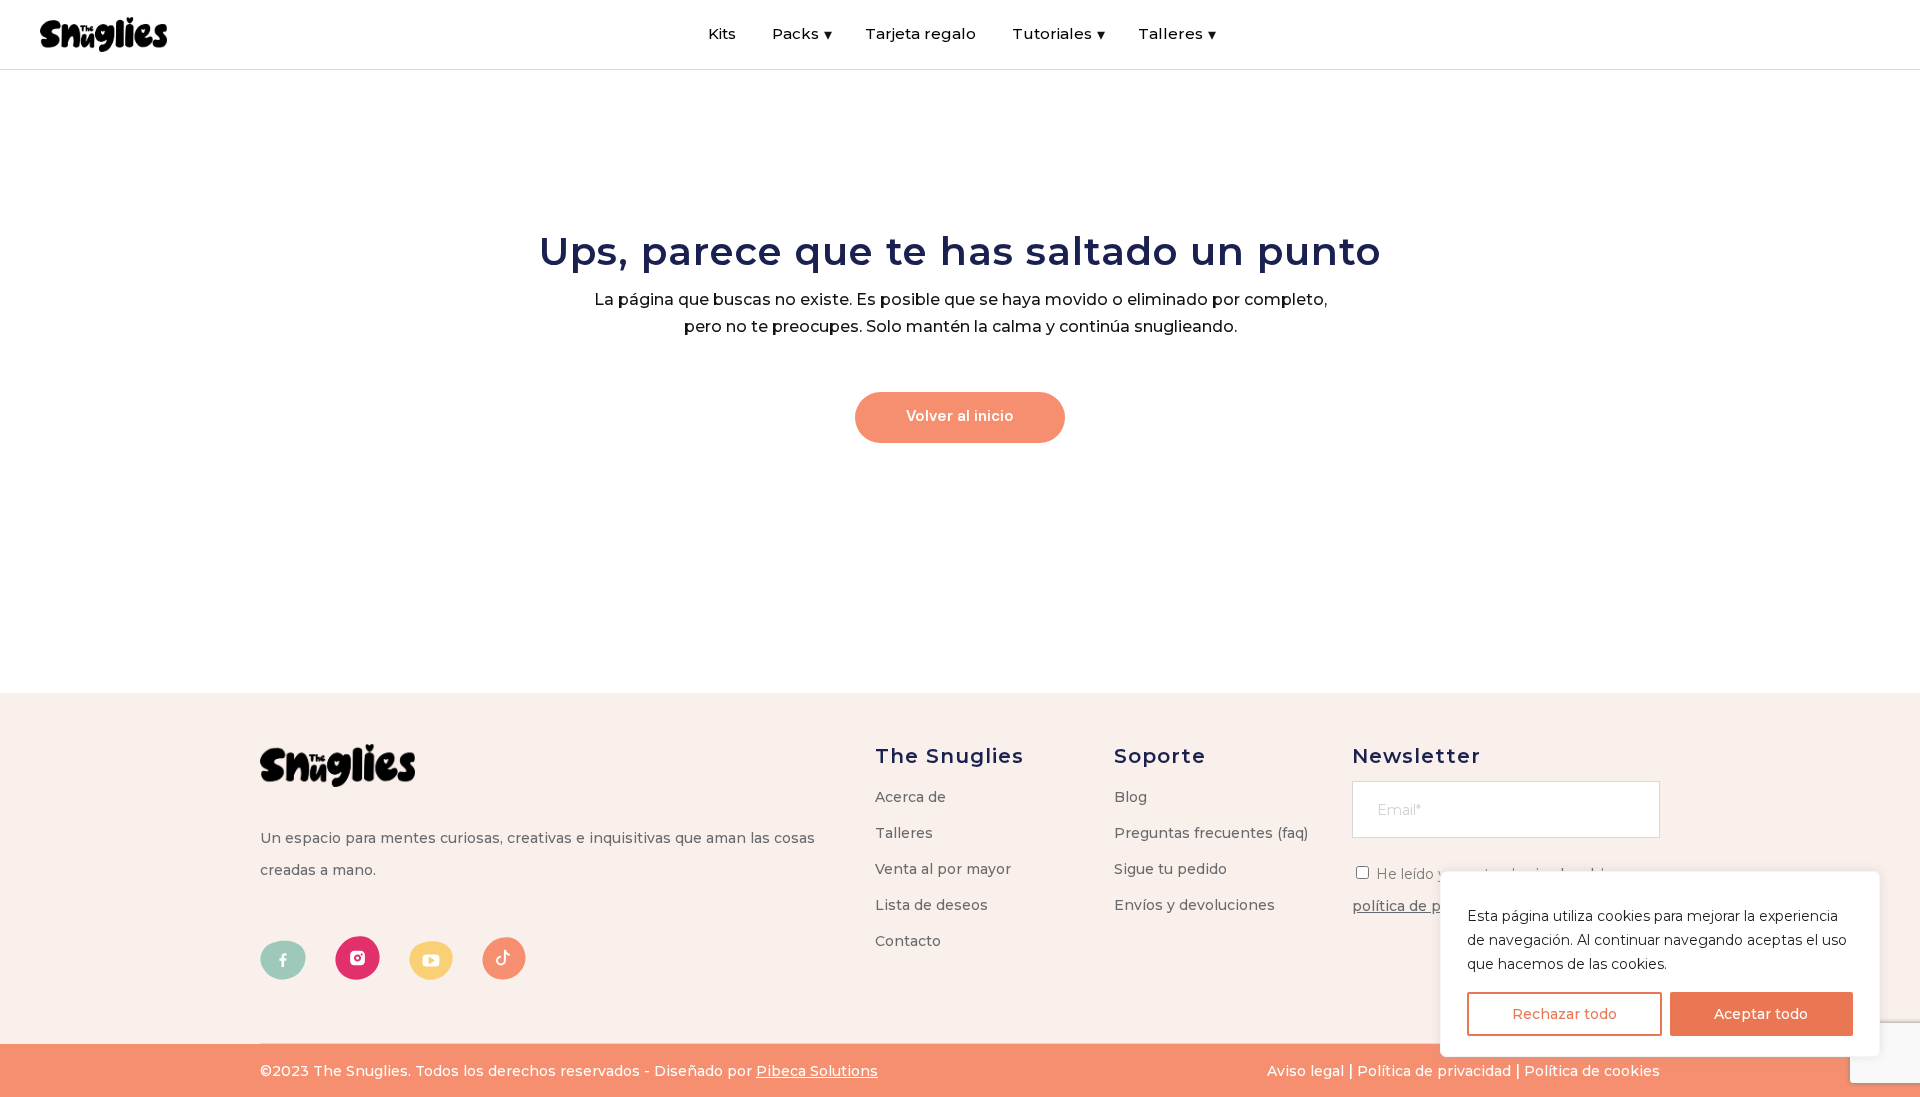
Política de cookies (1592, 1071)
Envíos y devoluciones (1194, 905)
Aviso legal (1305, 1071)
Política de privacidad (1434, 1071)
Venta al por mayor (943, 869)
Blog (1130, 797)
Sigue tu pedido (1170, 869)
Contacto (908, 941)
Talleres (904, 833)
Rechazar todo (1564, 1014)
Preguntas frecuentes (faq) (1211, 833)
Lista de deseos (931, 905)
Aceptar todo (1761, 1014)
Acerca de (910, 797)
